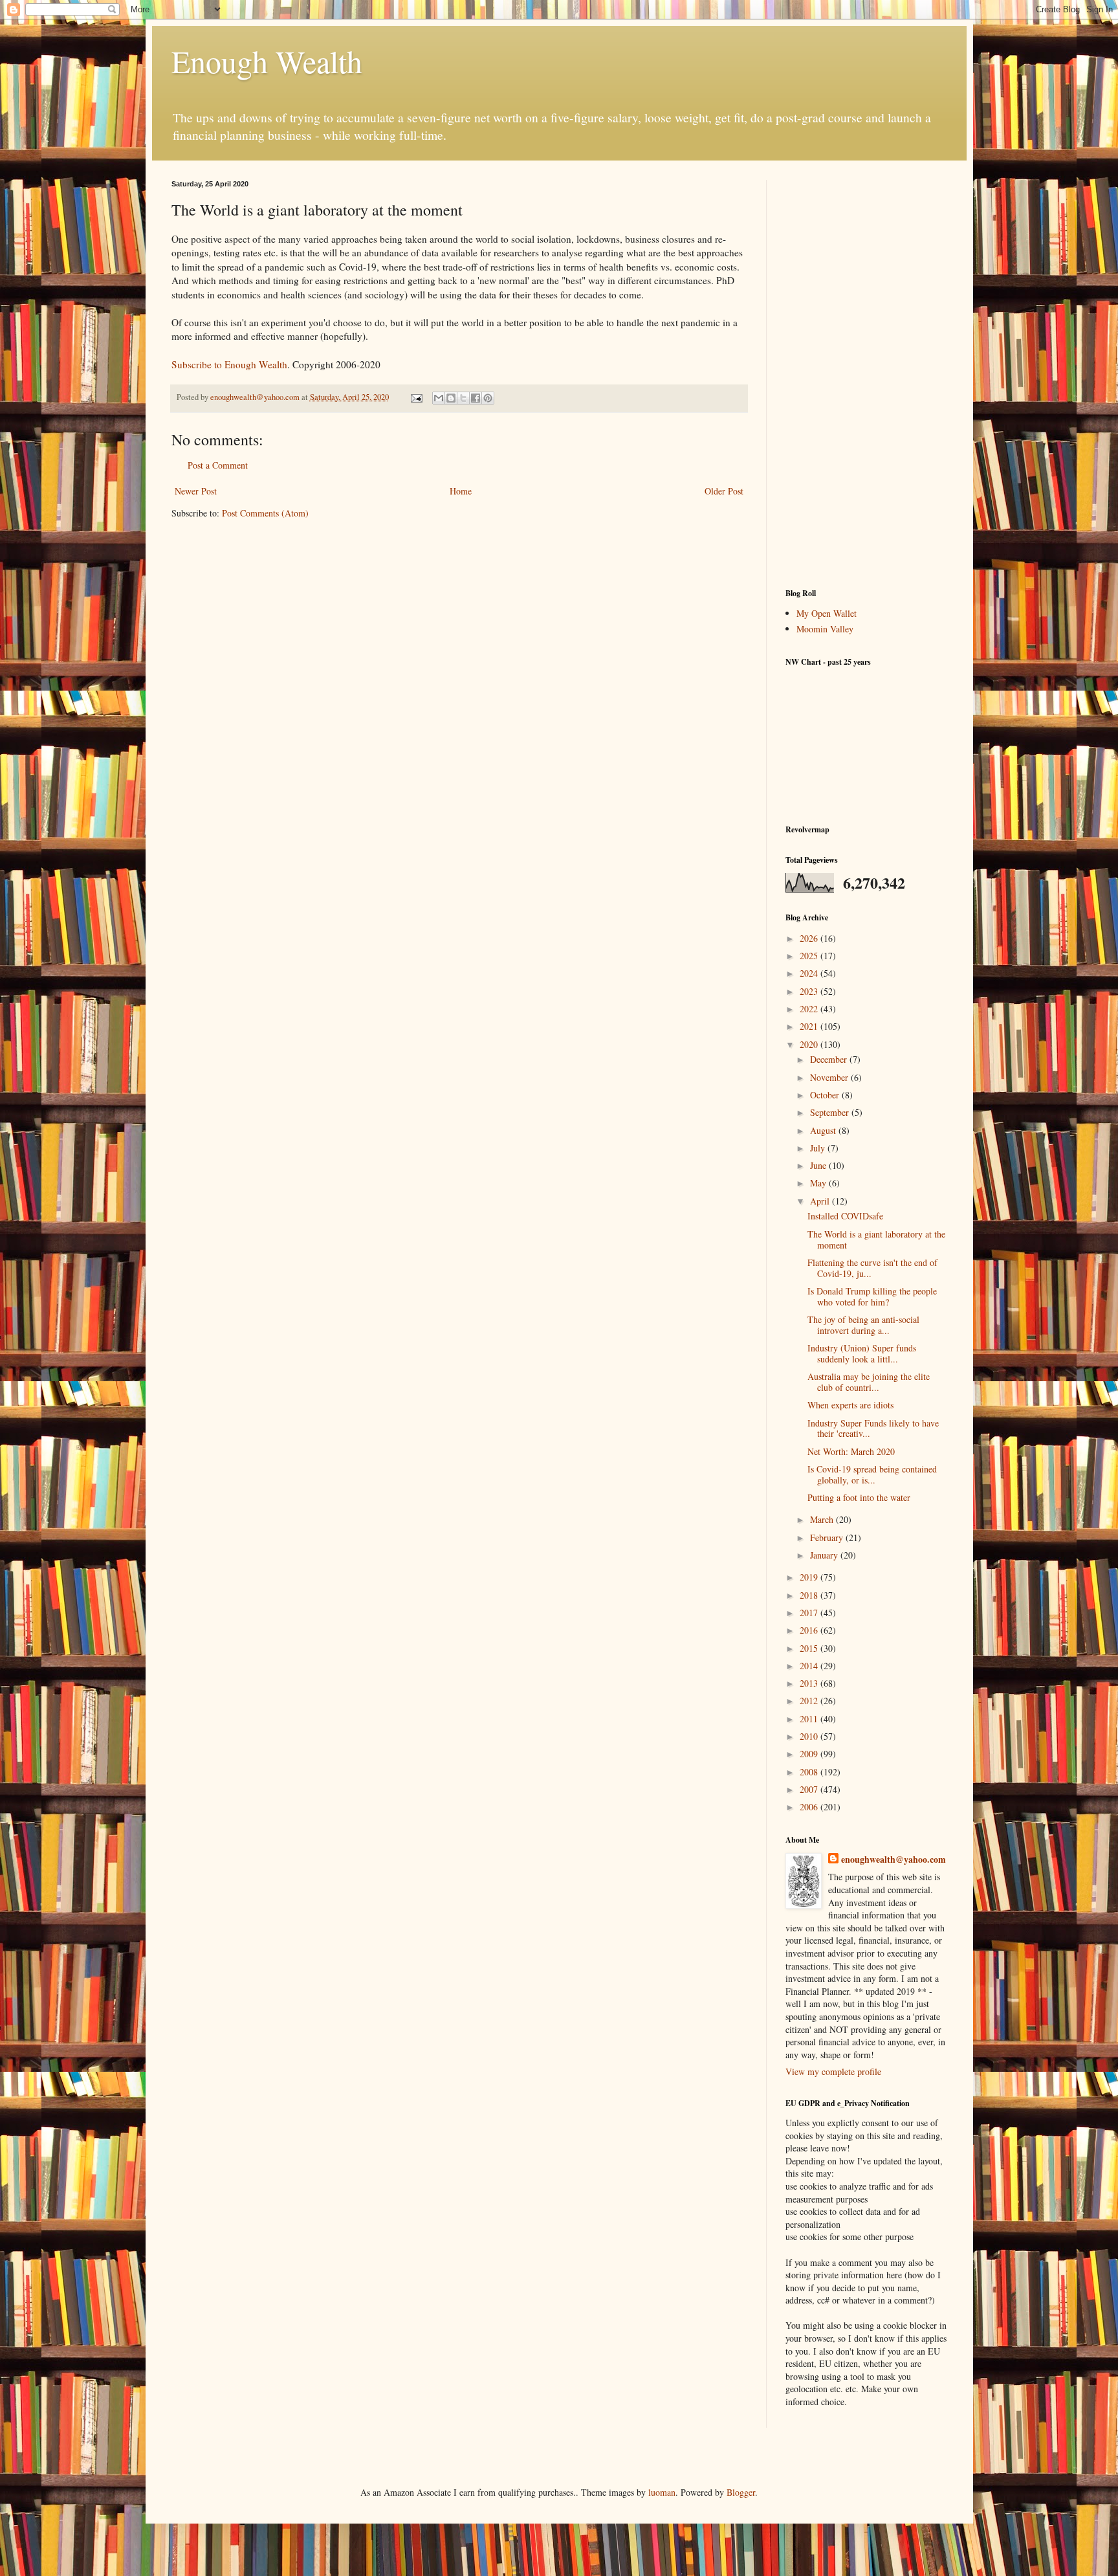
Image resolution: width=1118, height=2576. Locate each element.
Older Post (724, 491)
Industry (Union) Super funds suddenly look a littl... (862, 1353)
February (828, 1538)
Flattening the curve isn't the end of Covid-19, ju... (872, 1268)
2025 (810, 956)
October (826, 1095)
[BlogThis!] (451, 398)
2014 (810, 1666)
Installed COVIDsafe (845, 1216)
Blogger (741, 2492)
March (823, 1519)
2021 (810, 1026)
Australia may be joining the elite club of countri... (869, 1382)
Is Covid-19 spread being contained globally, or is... (872, 1474)
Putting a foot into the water (859, 1497)
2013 (810, 1683)
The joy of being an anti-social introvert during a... (863, 1325)
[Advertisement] (866, 374)
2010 (810, 1736)
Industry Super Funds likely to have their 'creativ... (873, 1428)
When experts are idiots (850, 1405)
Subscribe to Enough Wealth (229, 364)
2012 (810, 1701)
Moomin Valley (825, 629)
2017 (810, 1613)
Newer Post (196, 491)
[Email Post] (416, 397)
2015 (810, 1648)
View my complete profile (833, 2071)
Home (461, 491)
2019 (810, 1577)
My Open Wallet (827, 613)
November (830, 1077)
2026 (810, 938)
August (824, 1130)
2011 (810, 1719)
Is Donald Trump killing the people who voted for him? (872, 1296)
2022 (810, 1009)
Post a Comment (218, 465)
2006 (810, 1807)
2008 (810, 1772)
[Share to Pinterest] (488, 398)
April (821, 1201)
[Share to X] (463, 398)
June (819, 1165)
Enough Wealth (267, 61)
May (819, 1183)
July (819, 1148)
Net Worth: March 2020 (851, 1451)
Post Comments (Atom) (265, 513)
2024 (810, 973)
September (831, 1112)
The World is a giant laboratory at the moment (876, 1239)
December (830, 1059)
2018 (810, 1595)
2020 (810, 1044)
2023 (810, 991)
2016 (810, 1630)
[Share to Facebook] (476, 398)
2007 (810, 1789)
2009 (810, 1754)
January (825, 1555)
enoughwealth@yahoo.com (893, 1860)
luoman (662, 2492)
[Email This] (439, 398)
